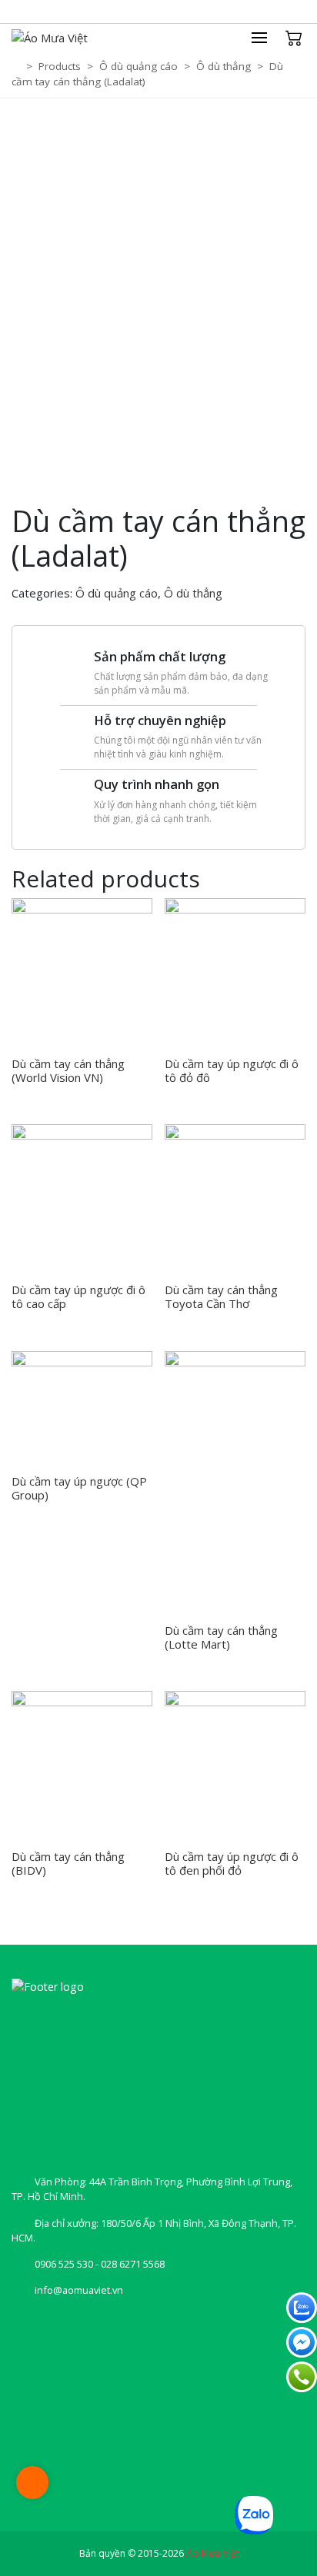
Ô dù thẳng (193, 593)
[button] (267, 38)
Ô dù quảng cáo (117, 593)
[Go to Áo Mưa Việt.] (17, 66)
